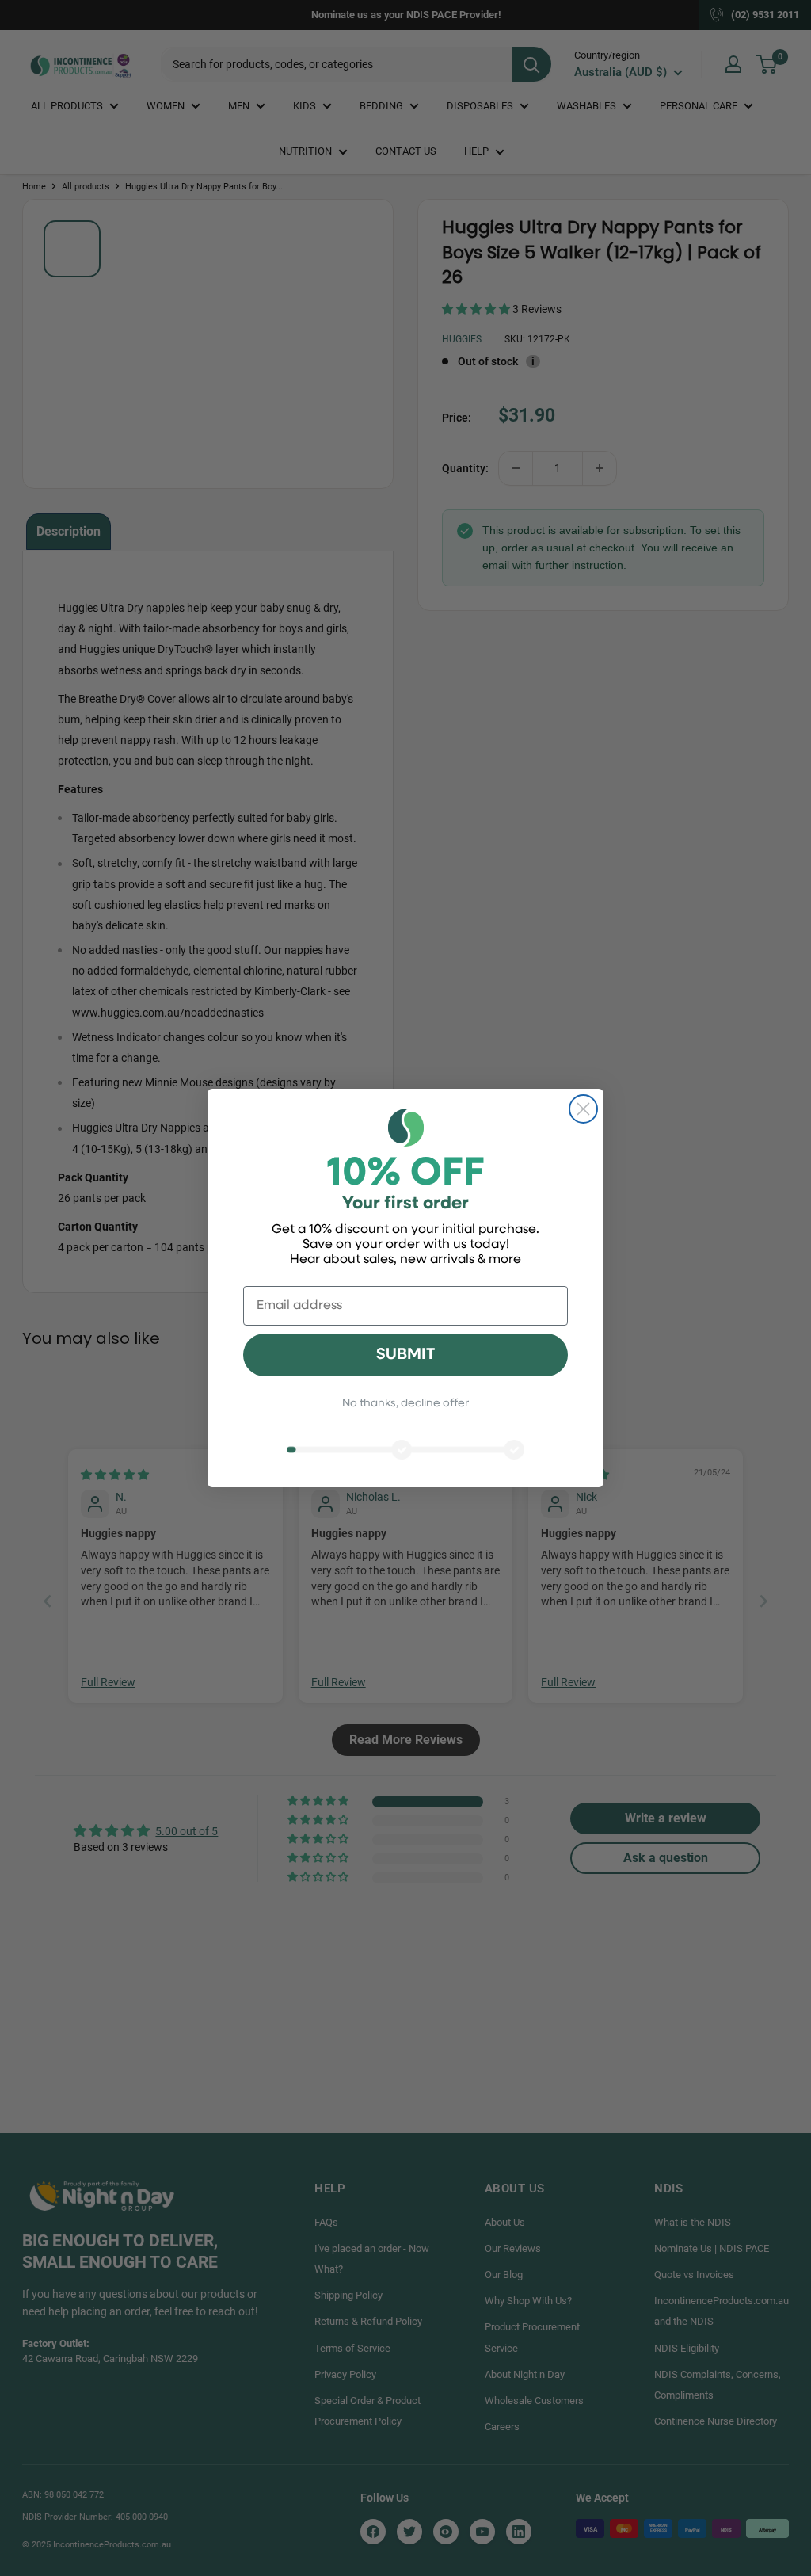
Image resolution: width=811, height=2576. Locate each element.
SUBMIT (405, 1355)
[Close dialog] (583, 1109)
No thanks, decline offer (405, 1404)
